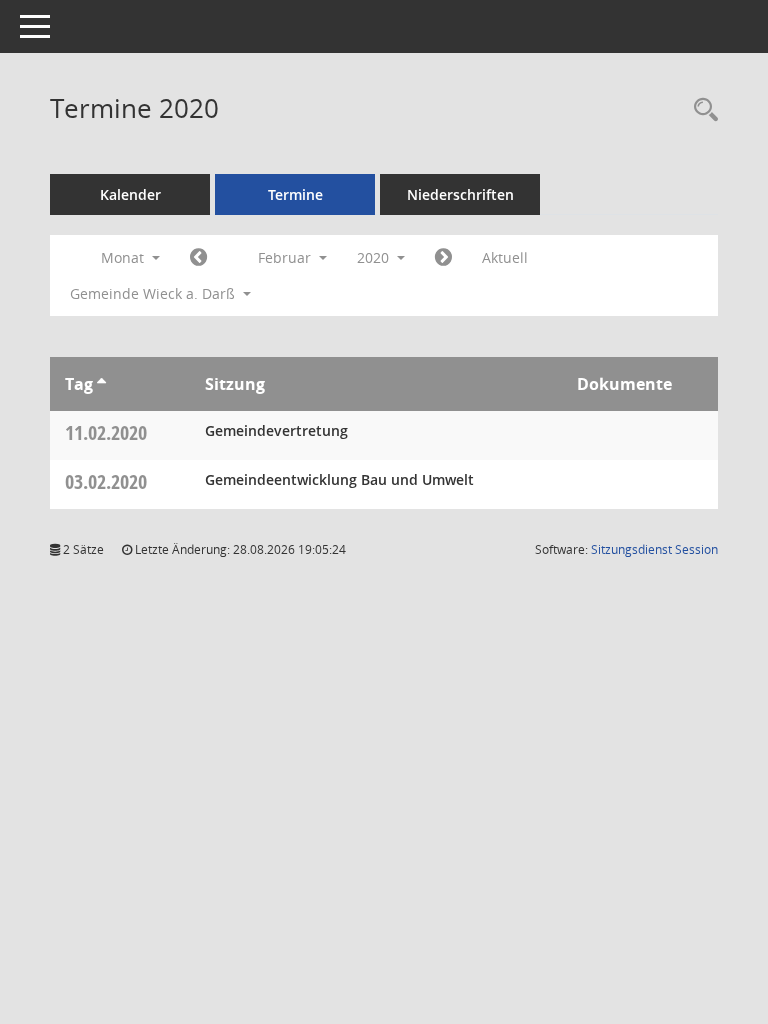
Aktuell (505, 257)
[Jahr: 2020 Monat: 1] (198, 258)
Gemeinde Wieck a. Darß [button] (154, 293)
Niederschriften (460, 194)
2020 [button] (375, 257)
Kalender (130, 194)
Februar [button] (286, 257)
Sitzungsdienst (654, 549)
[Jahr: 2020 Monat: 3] (443, 258)
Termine (295, 194)
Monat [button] (124, 257)
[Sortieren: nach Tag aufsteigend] (101, 384)
